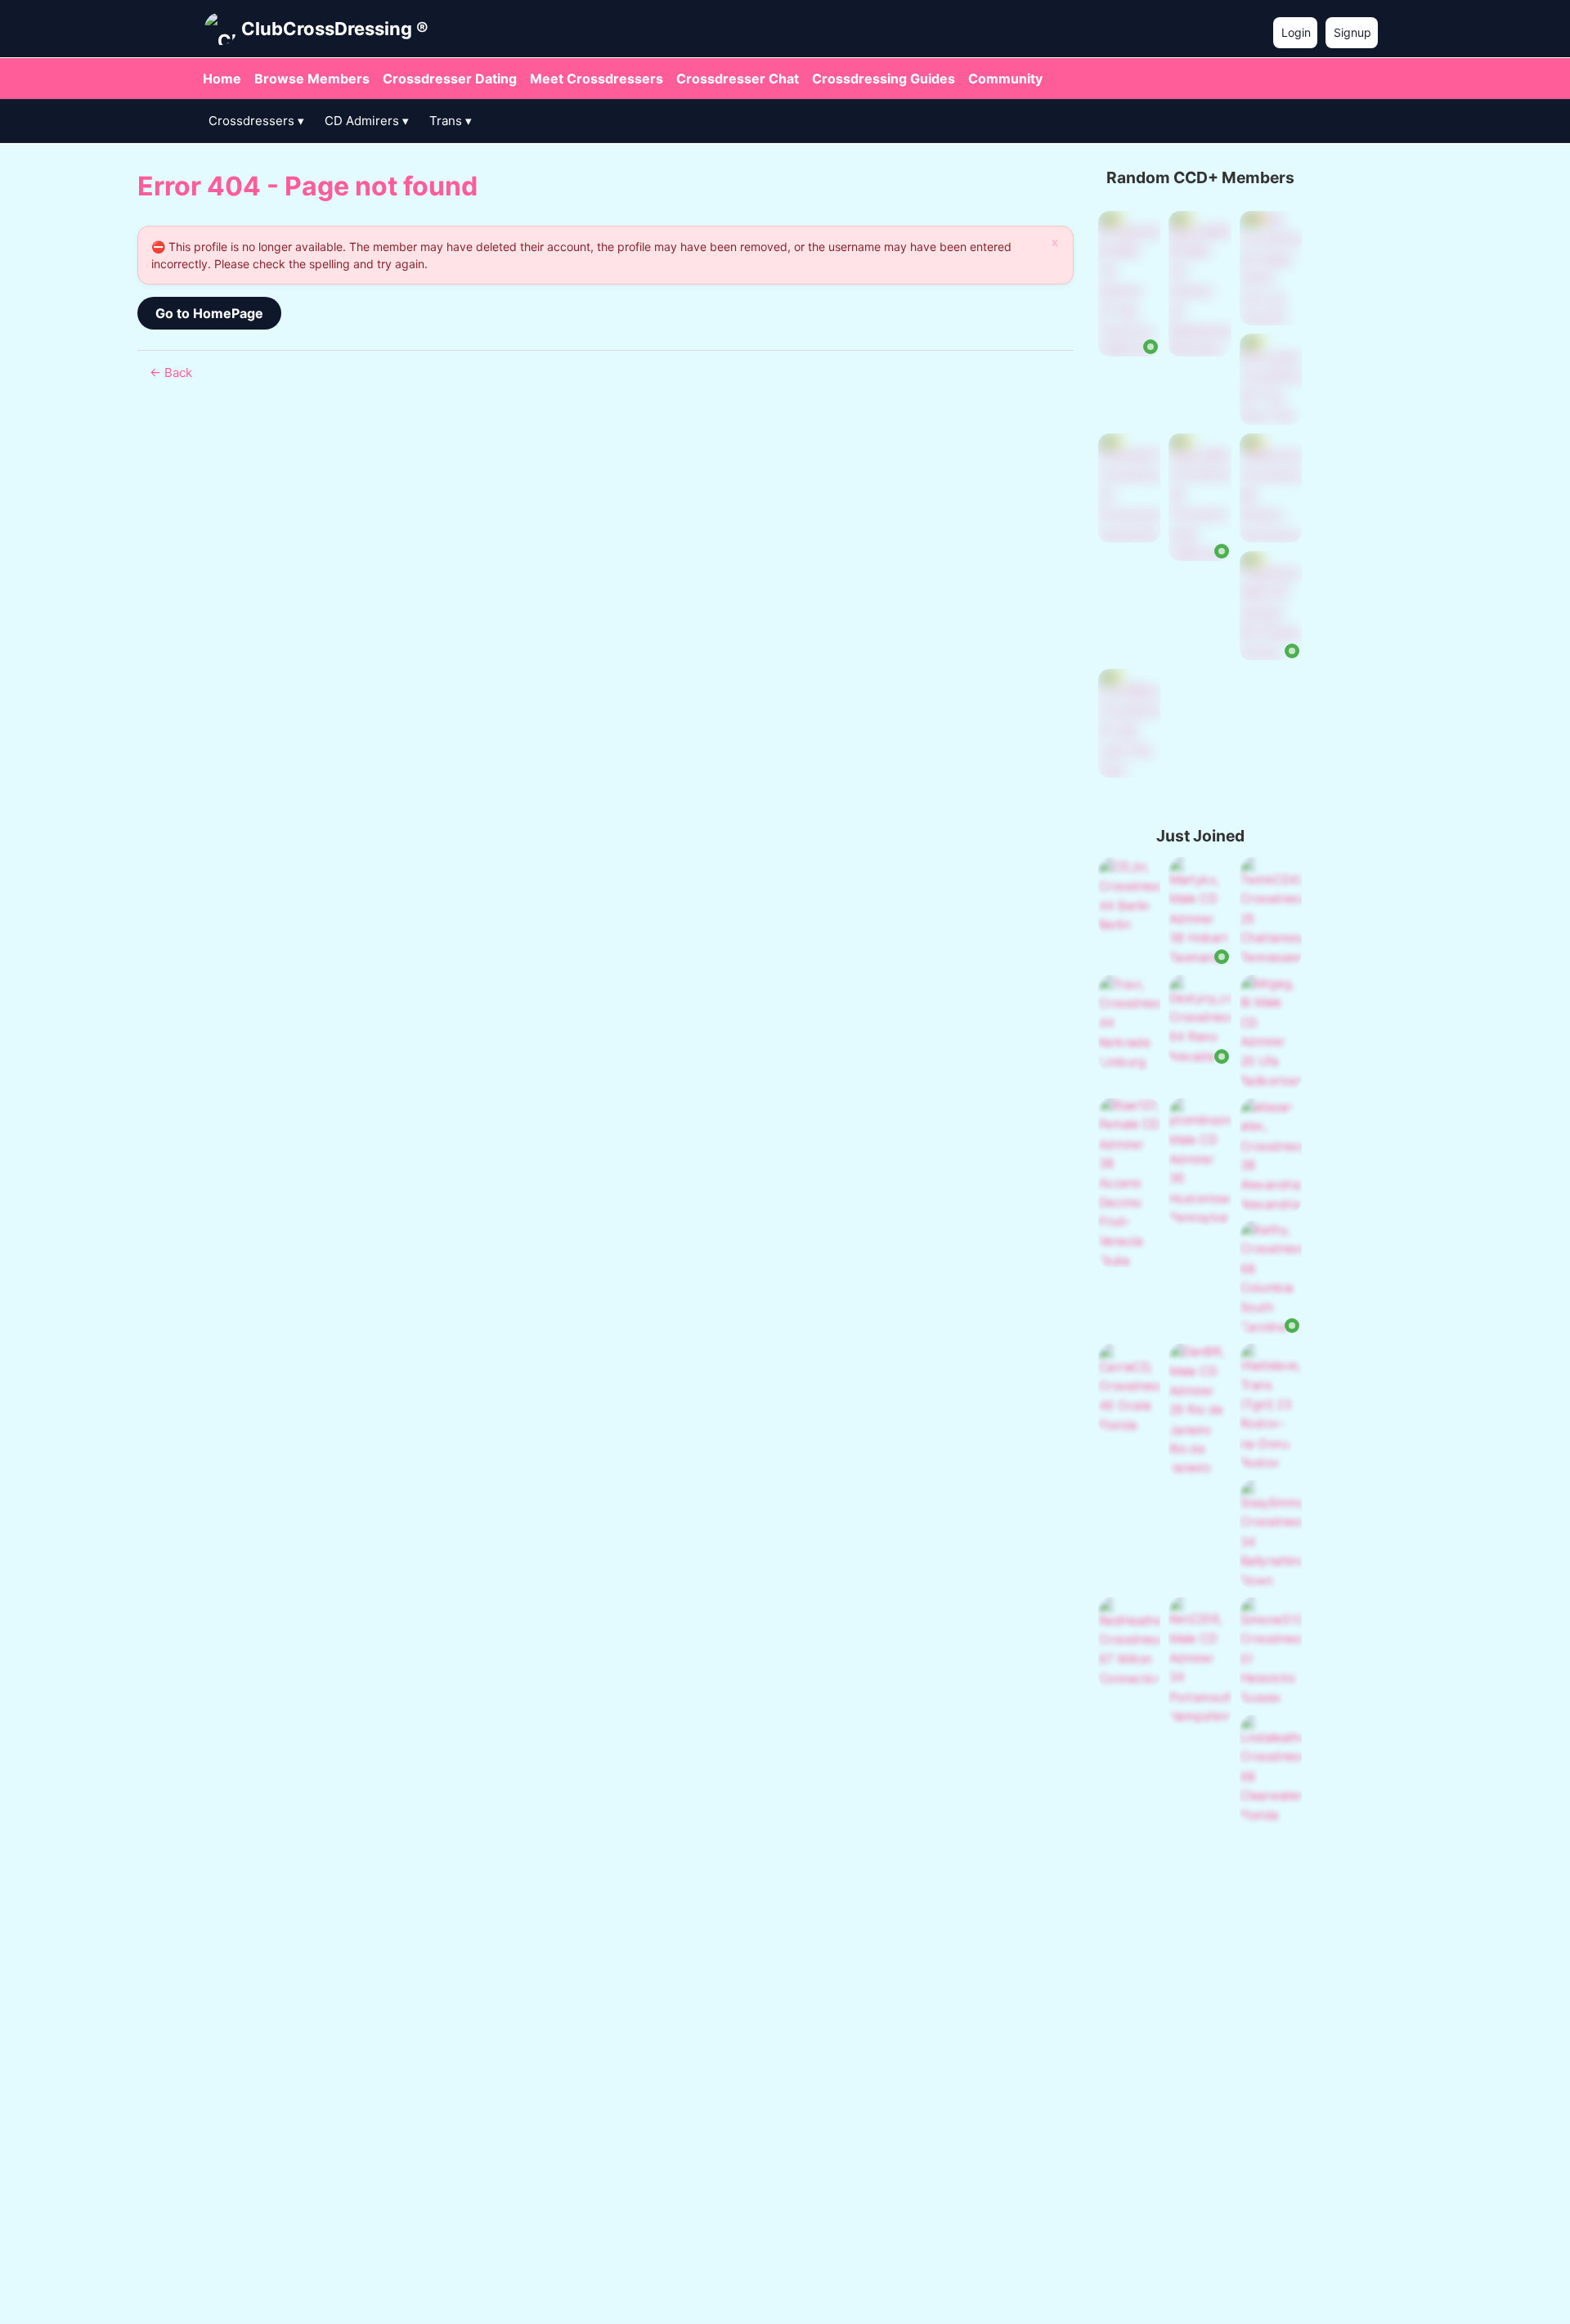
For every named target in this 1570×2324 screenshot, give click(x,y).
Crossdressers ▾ (256, 121)
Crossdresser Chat (738, 79)
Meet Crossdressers (597, 79)
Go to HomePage (209, 313)
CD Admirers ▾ (367, 121)
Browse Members (312, 79)
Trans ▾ (451, 121)
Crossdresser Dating (450, 79)
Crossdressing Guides (884, 79)
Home (222, 79)
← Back (171, 372)
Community (1005, 79)
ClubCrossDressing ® (335, 29)
